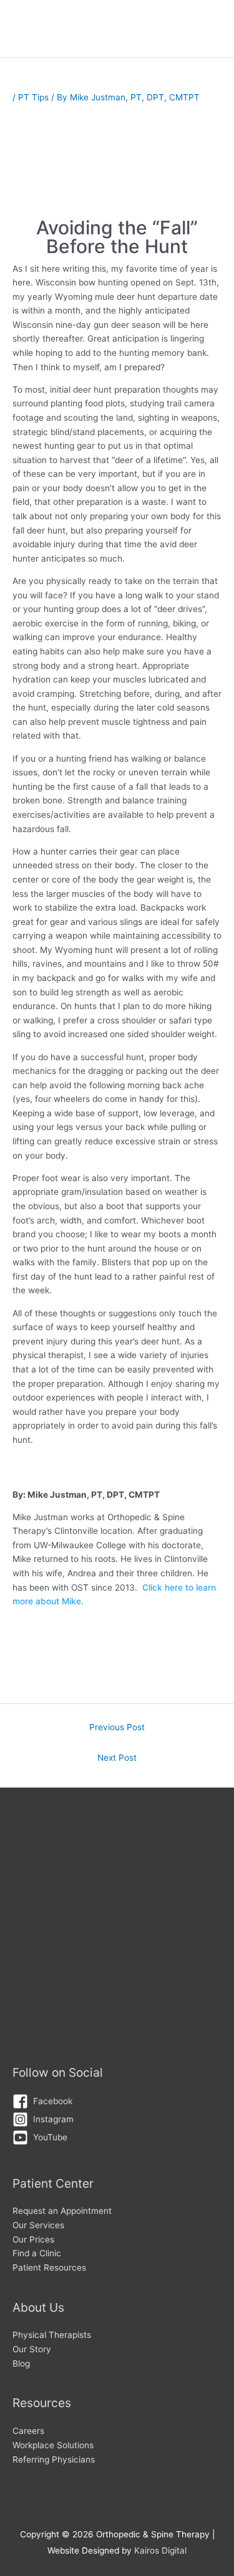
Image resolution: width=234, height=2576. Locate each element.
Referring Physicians (54, 2459)
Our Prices (33, 2239)
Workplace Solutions (53, 2445)
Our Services (38, 2225)
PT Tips (33, 97)
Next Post (117, 1758)
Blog (21, 2363)
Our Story (32, 2349)
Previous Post (117, 1727)
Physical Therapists (52, 2335)
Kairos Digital (160, 2550)
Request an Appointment (62, 2211)
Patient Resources (49, 2267)
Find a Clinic (37, 2253)
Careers (28, 2431)
